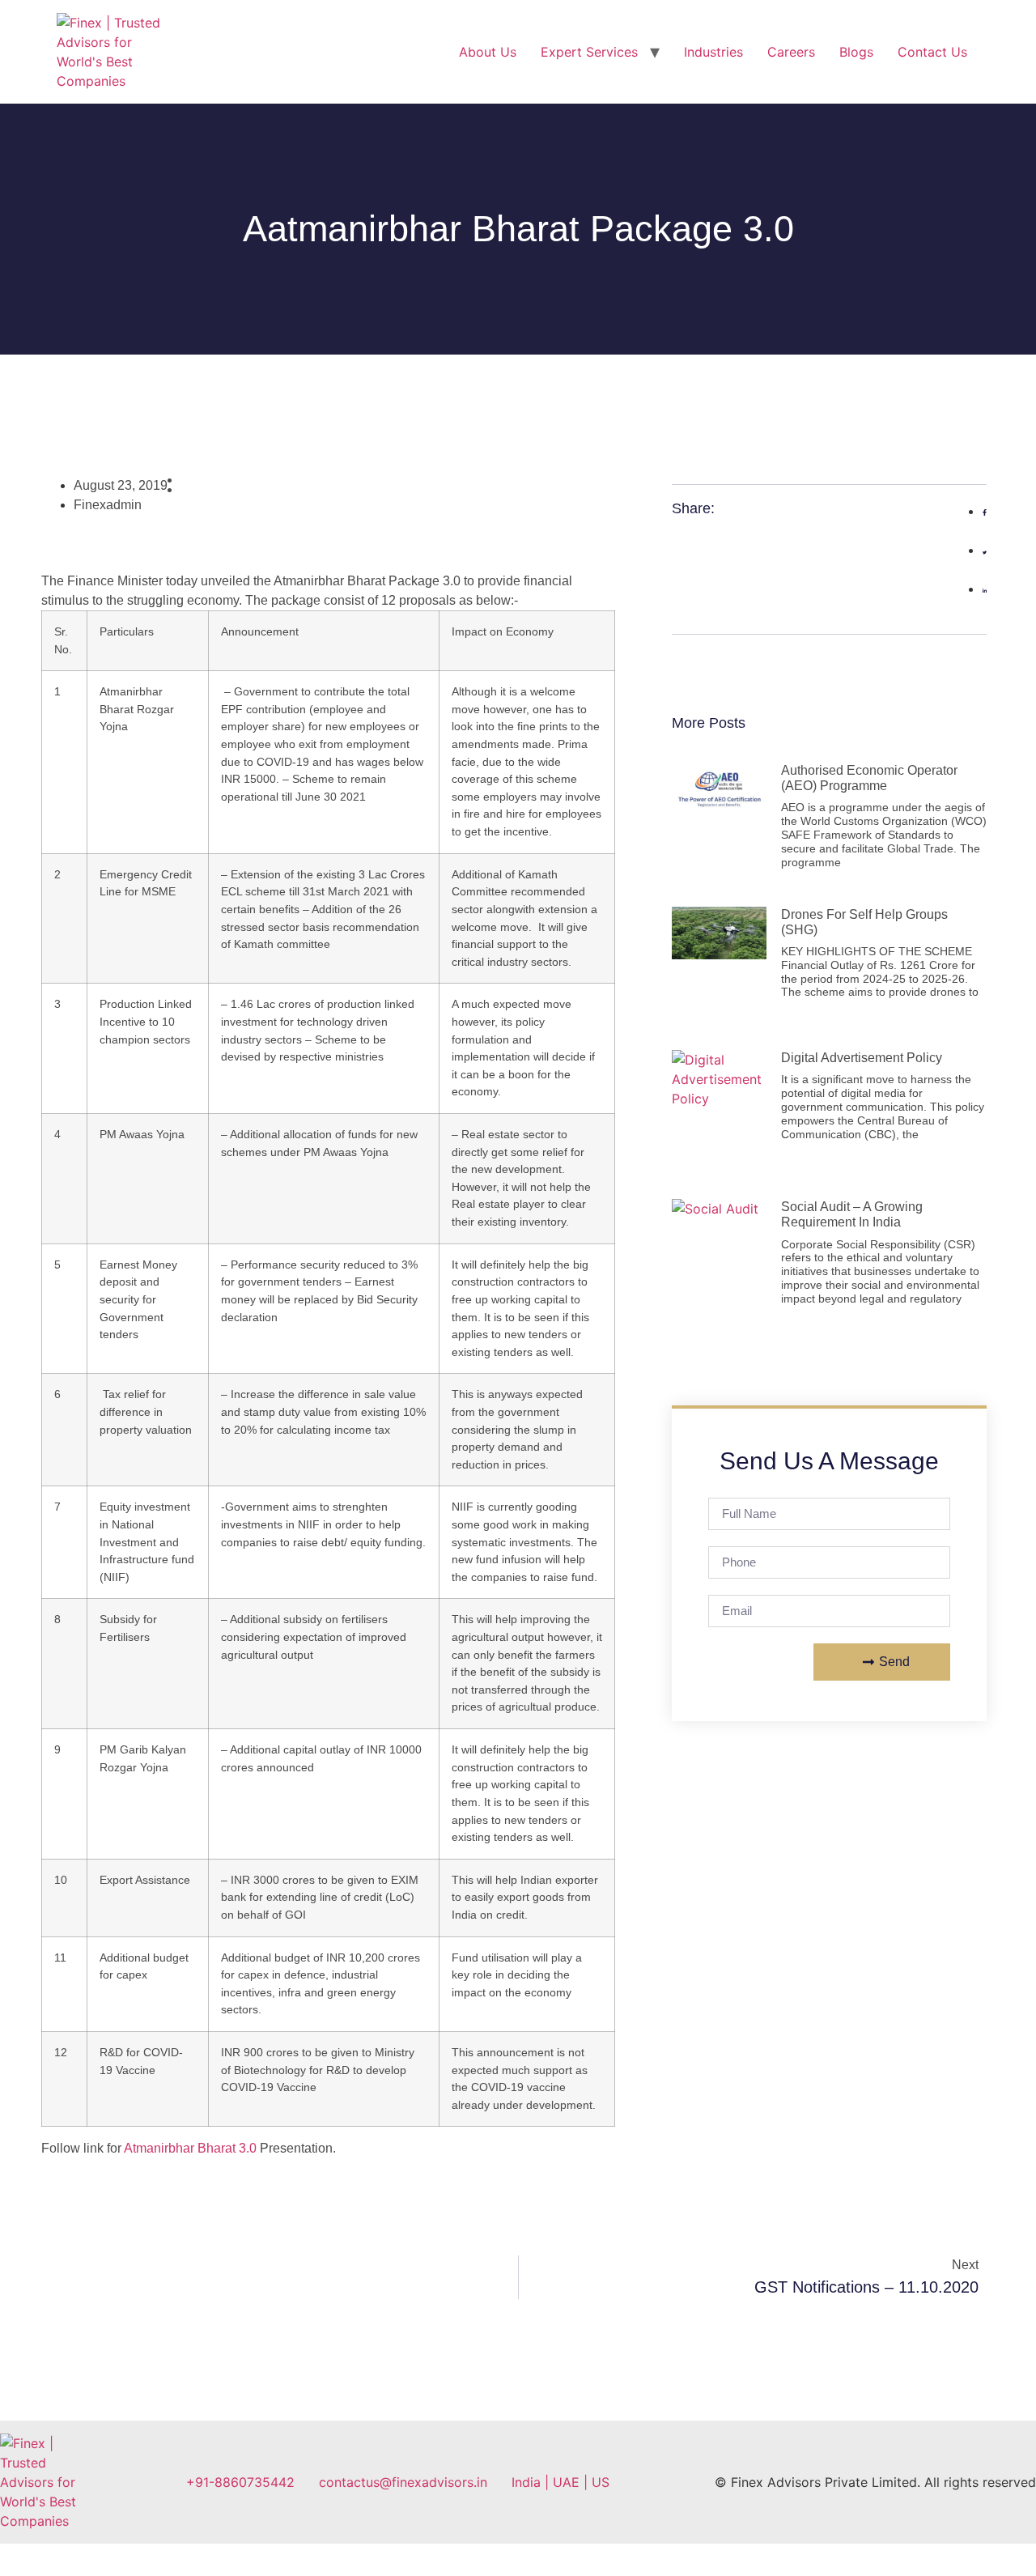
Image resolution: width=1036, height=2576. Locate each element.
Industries (713, 52)
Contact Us (932, 52)
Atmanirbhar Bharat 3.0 (190, 2148)
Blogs (856, 52)
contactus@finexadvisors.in (403, 2482)
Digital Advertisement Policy (862, 1058)
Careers (791, 52)
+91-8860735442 (240, 2482)
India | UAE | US (560, 2482)
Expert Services (589, 52)
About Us (488, 52)
